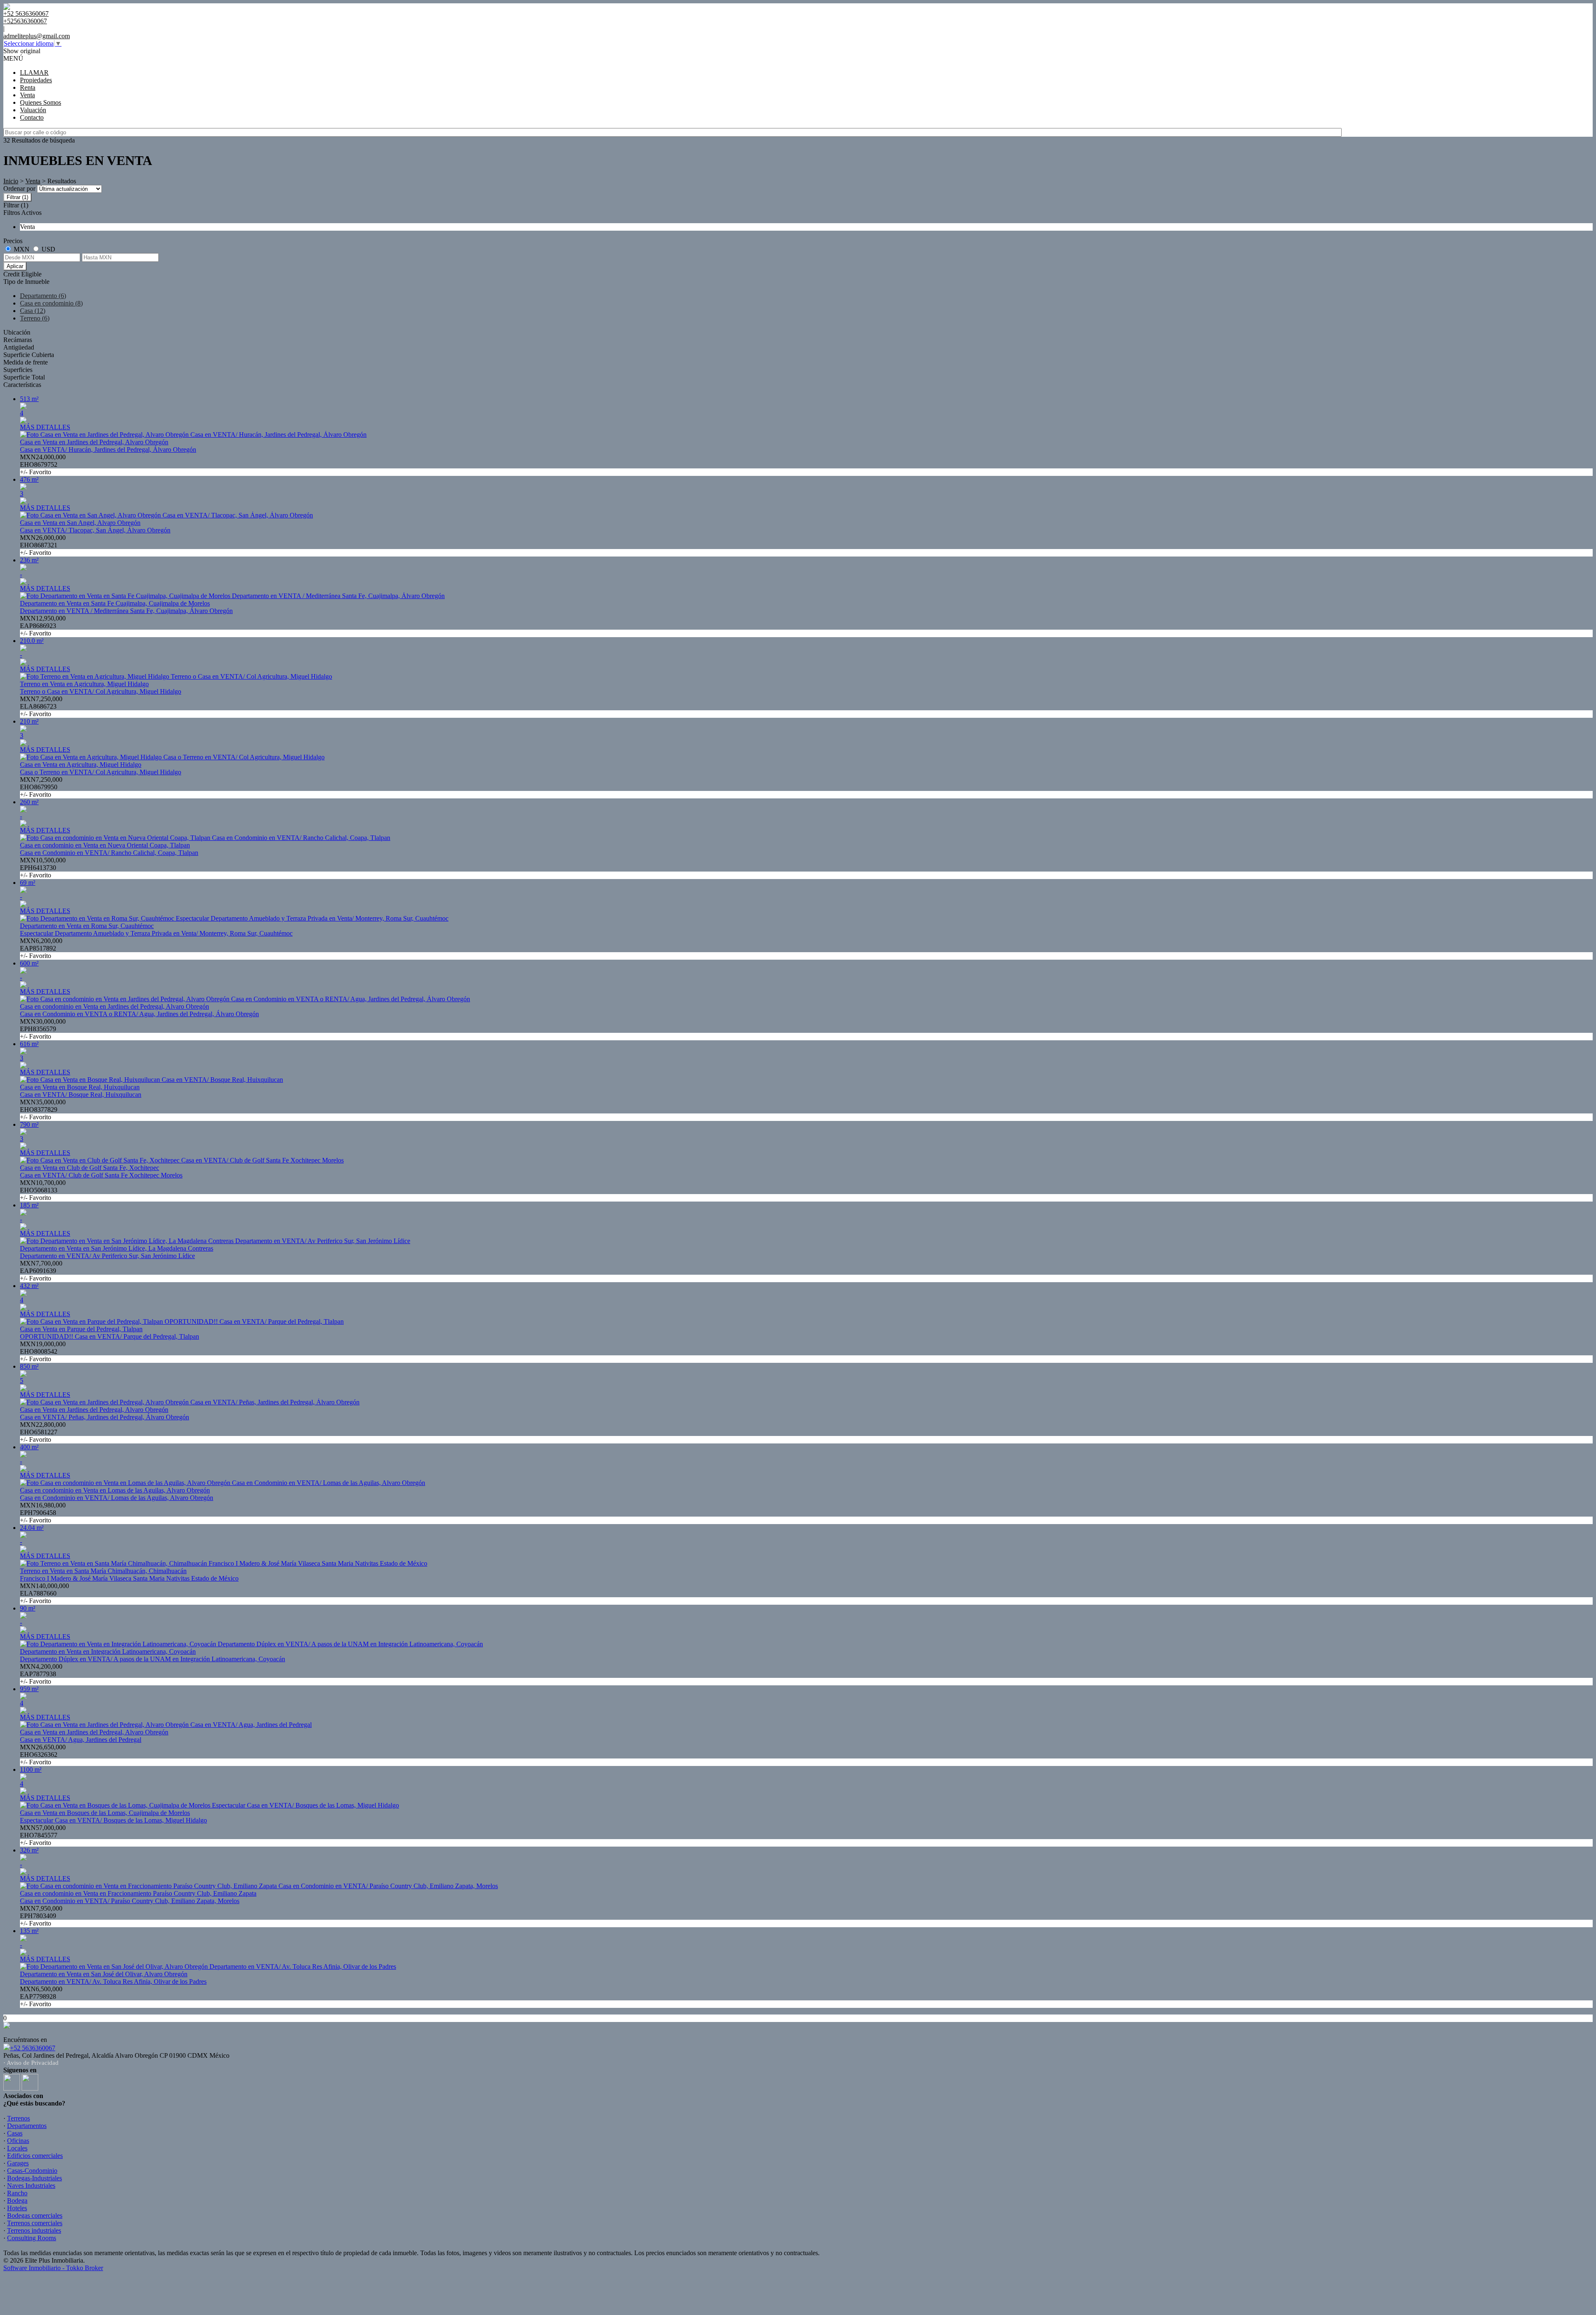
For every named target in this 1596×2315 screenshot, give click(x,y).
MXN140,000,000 (44, 1593)
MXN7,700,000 (41, 1271)
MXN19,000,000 (43, 1351)
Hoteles (17, 2208)
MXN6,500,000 (41, 1996)
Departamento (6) (43, 296)
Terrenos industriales (34, 2230)
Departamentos (27, 2126)
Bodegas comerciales (35, 2215)
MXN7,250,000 (41, 706)
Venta (27, 95)
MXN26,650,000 (43, 1755)
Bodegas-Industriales (34, 2178)
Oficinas (18, 2141)
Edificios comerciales (35, 2156)
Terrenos (18, 2118)
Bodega (17, 2200)
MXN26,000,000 (43, 545)
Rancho (17, 2193)
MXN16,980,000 (43, 1513)
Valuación (33, 110)
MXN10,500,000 (43, 868)
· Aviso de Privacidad (31, 2063)
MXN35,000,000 (43, 1109)
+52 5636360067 (33, 2048)
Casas (15, 2133)
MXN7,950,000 (41, 1916)
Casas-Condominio (32, 2171)
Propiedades (36, 80)
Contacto (32, 117)
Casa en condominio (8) (51, 303)
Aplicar (15, 266)
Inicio (11, 181)
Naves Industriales (31, 2186)
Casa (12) (33, 311)
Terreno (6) (35, 318)
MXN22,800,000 (43, 1432)
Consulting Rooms (32, 2238)
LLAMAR (34, 73)
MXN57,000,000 (43, 1835)
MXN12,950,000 (43, 626)
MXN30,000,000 (43, 1029)
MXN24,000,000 (43, 464)
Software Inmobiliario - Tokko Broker (53, 2268)
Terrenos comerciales (35, 2223)
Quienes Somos (41, 102)
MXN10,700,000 (43, 1190)
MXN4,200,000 (41, 1674)
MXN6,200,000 (41, 948)
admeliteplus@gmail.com (37, 36)
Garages (18, 2163)
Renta (28, 87)
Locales (17, 2148)
